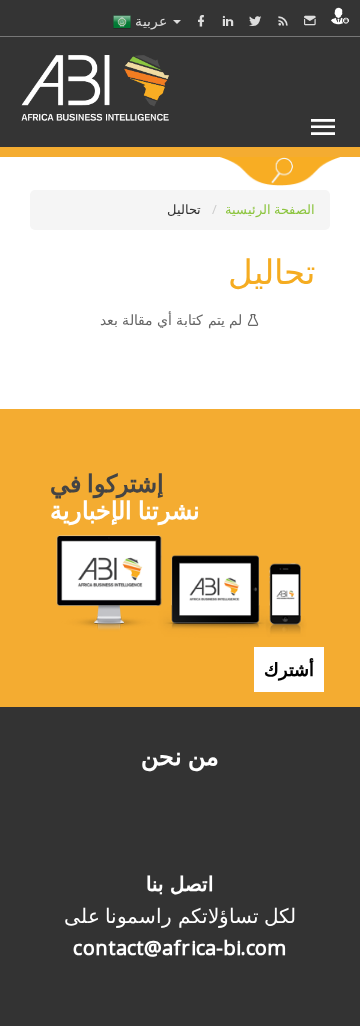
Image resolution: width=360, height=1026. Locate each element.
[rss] (283, 20)
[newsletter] (310, 20)
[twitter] (255, 20)
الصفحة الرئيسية (270, 209)
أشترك (289, 669)
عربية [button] (151, 20)
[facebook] (201, 20)
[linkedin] (228, 20)
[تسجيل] (340, 16)
